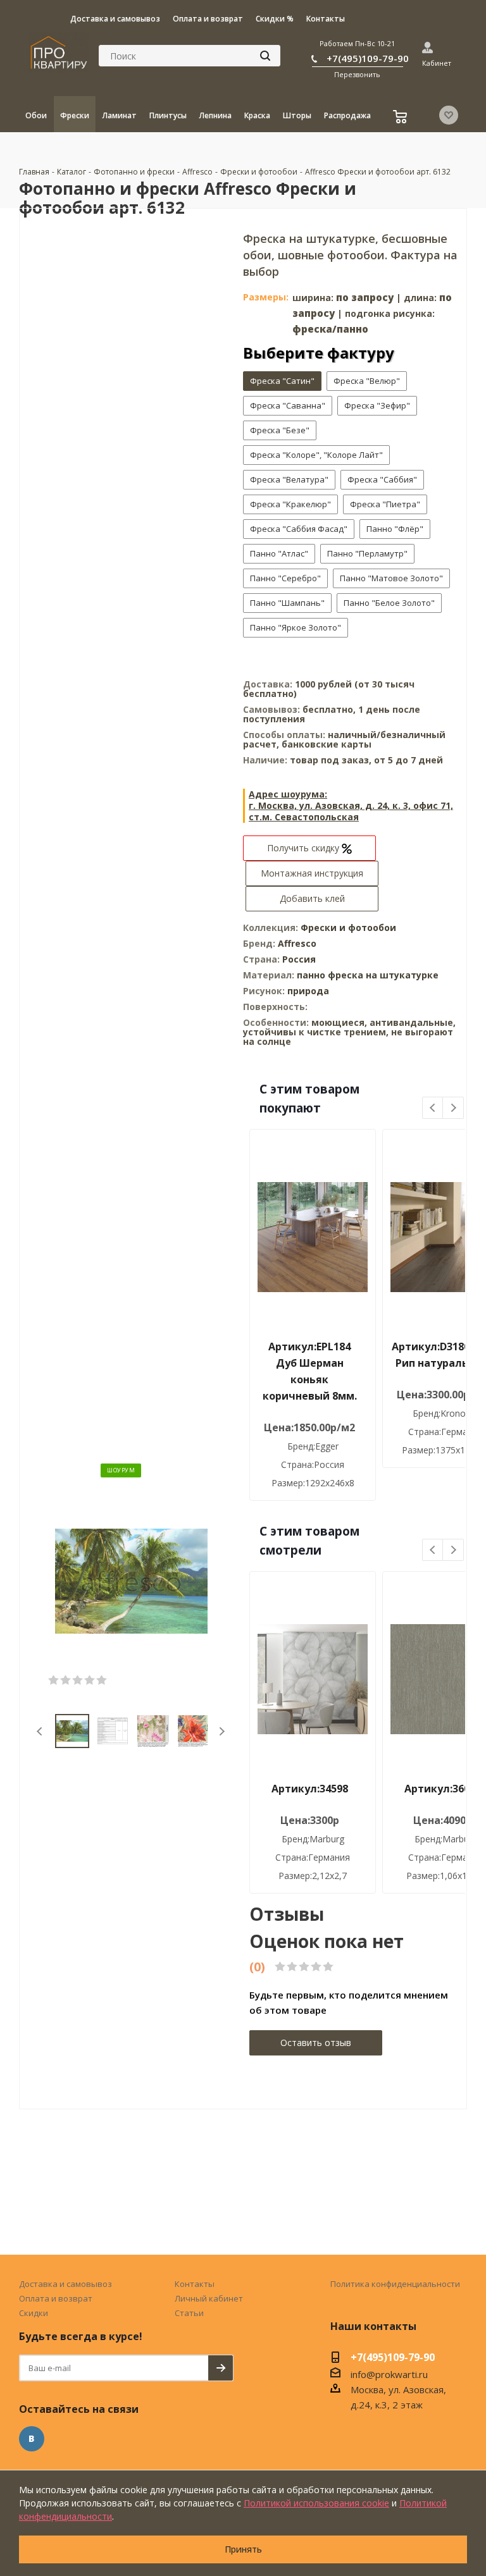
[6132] (131, 1580)
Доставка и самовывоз (65, 2284)
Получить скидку (304, 848)
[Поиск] (265, 56)
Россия (299, 959)
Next (222, 1731)
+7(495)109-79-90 (368, 58)
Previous (40, 1731)
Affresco (297, 943)
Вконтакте (32, 2439)
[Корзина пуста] (402, 118)
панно (311, 975)
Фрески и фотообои (348, 927)
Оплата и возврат (56, 2298)
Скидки (34, 2313)
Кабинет (437, 63)
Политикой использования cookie (316, 2503)
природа (308, 991)
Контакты (195, 2284)
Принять (243, 2549)
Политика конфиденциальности (395, 2284)
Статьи (189, 2313)
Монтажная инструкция (312, 873)
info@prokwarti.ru (389, 2374)
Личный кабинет (209, 2298)
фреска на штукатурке (383, 975)
